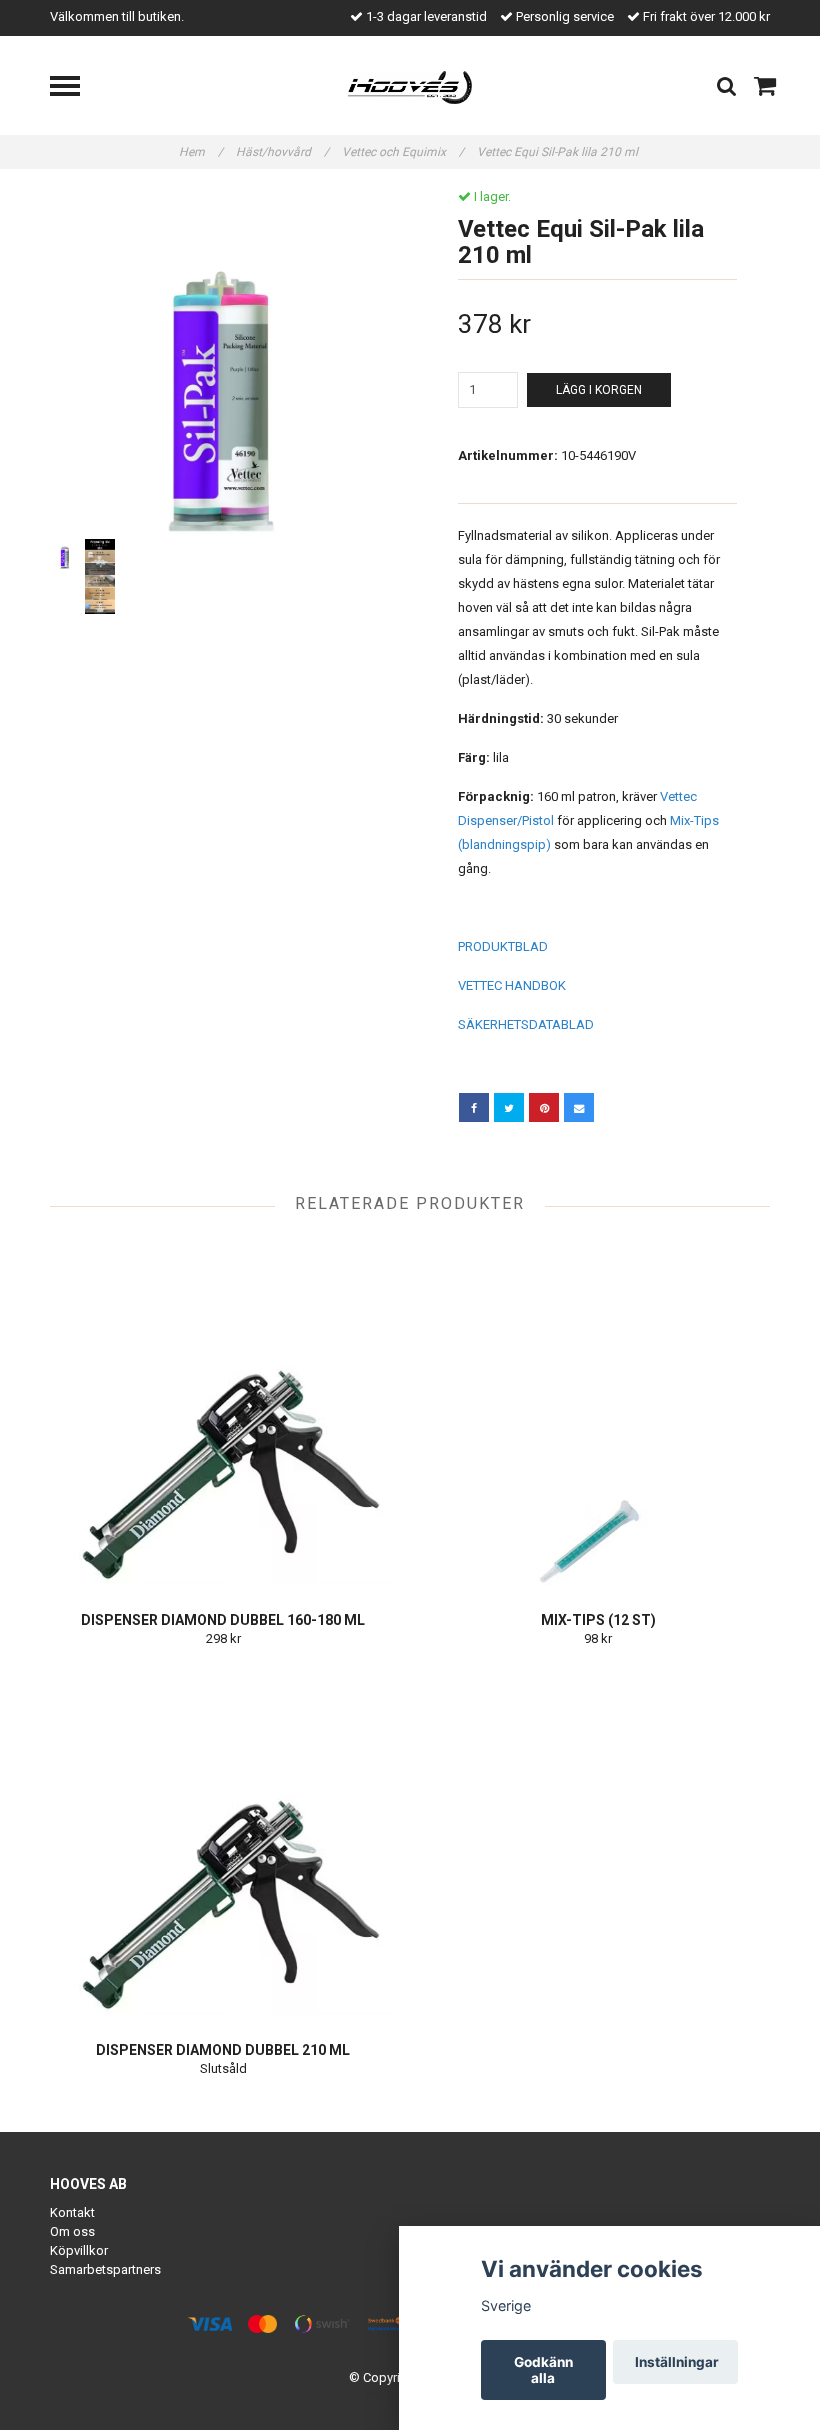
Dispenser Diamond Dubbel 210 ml (223, 2050)
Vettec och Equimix (403, 152)
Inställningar (677, 2362)
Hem (201, 152)
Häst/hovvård (282, 152)
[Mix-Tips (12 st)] (598, 1412)
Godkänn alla (543, 2370)
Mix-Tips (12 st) (598, 1620)
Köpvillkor (79, 2250)
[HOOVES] (410, 86)
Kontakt (72, 2212)
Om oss (72, 2231)
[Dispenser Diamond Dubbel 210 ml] (223, 1842)
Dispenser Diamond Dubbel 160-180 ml (223, 1620)
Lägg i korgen (599, 390)
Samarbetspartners (105, 2269)
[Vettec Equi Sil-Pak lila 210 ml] (222, 361)
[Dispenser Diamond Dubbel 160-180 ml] (223, 1412)
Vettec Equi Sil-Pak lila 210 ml (559, 152)
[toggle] (75, 88)
